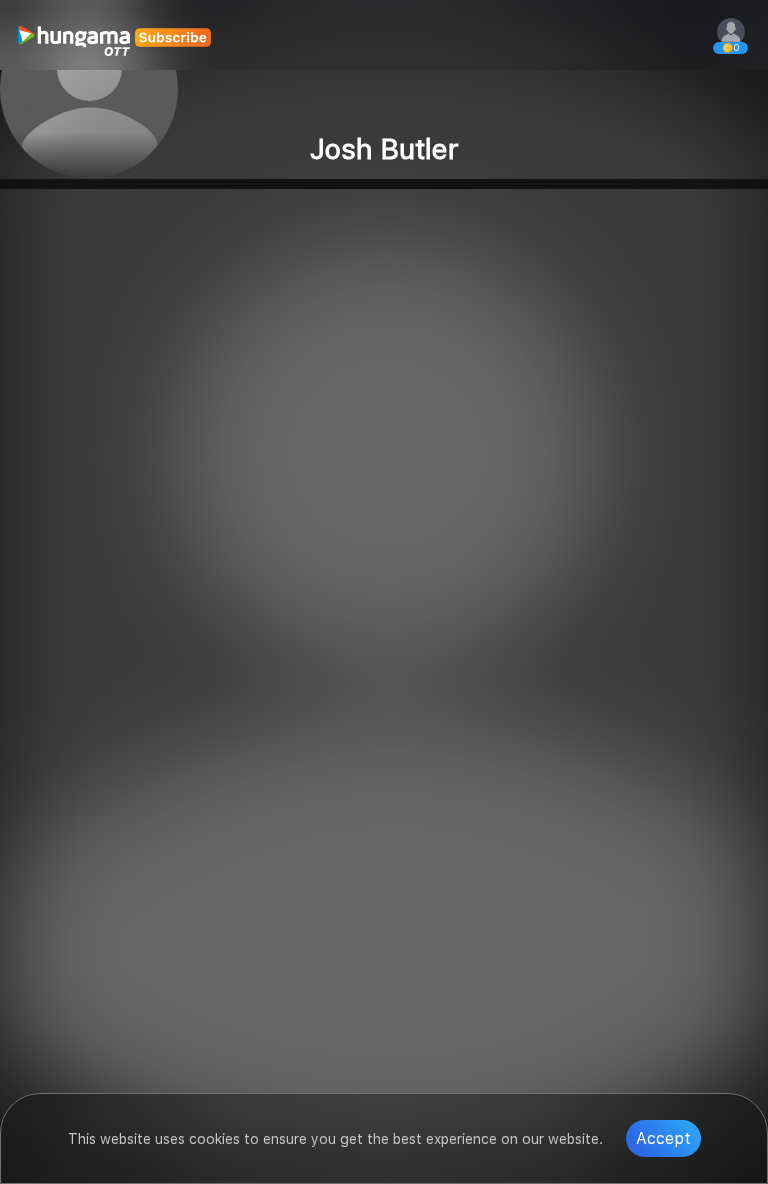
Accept (663, 1138)
